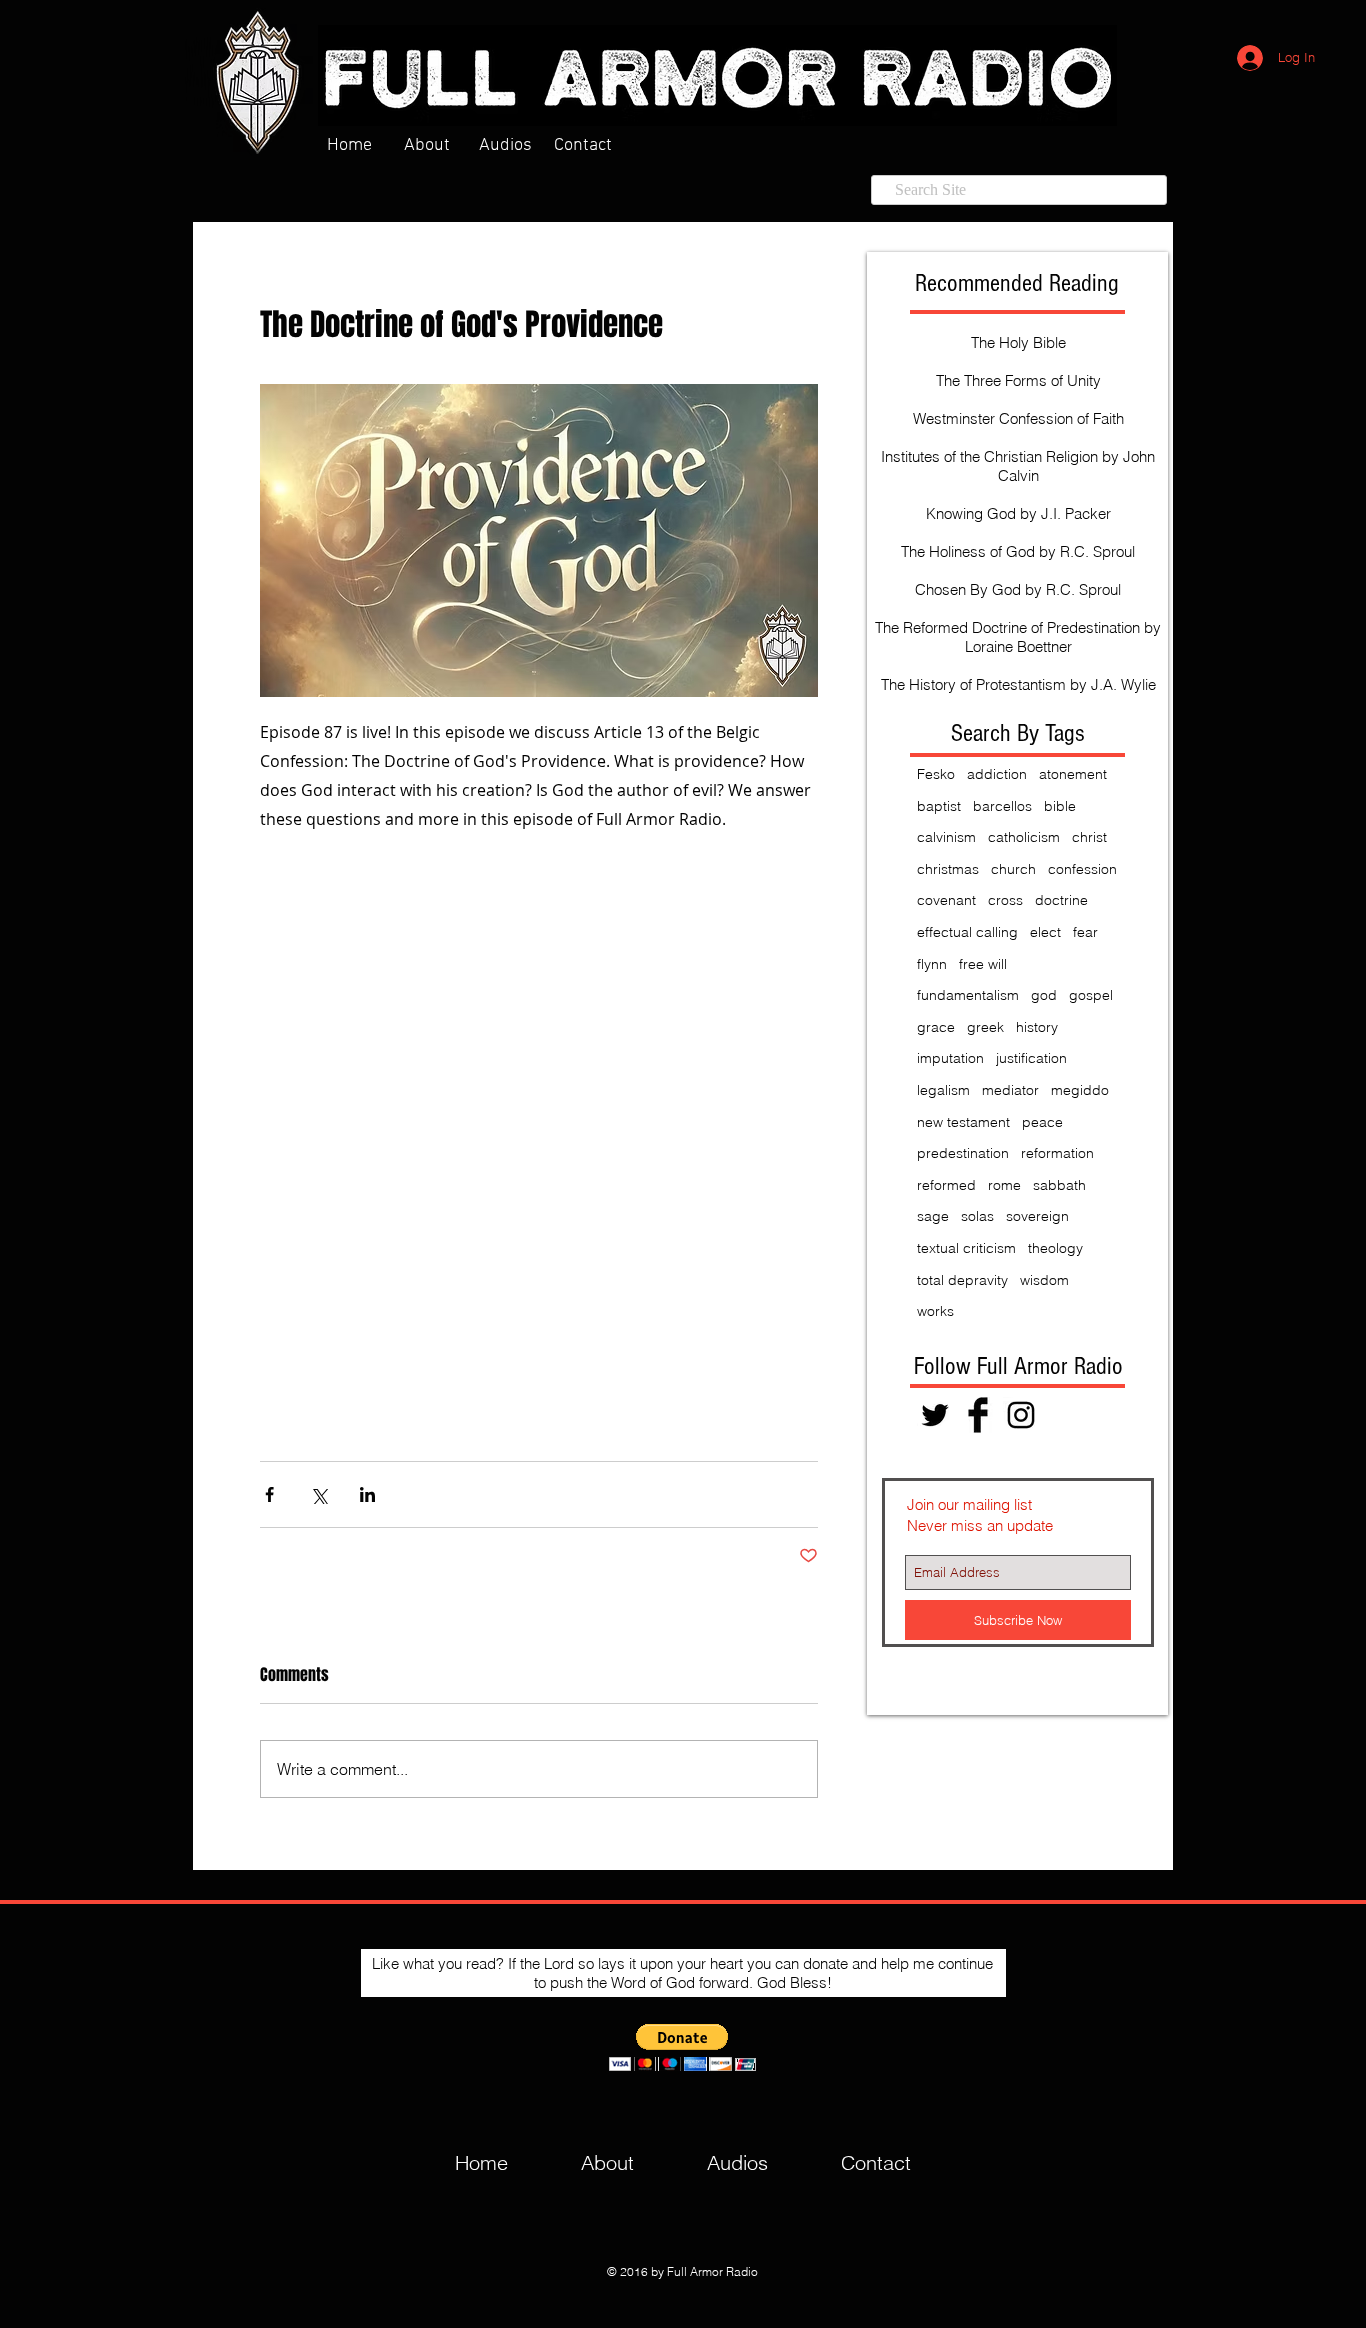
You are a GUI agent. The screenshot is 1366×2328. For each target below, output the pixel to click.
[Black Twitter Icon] (935, 1415)
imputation (950, 1058)
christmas (948, 869)
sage (933, 1216)
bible (1060, 806)
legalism (943, 1090)
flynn (932, 964)
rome (1004, 1185)
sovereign (1037, 1216)
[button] (682, 2047)
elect (1045, 932)
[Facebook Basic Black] (978, 1415)
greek (985, 1027)
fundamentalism (968, 995)
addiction (997, 774)
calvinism (946, 837)
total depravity (962, 1280)
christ (1089, 837)
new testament (963, 1122)
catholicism (1024, 837)
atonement (1073, 774)
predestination (963, 1153)
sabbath (1059, 1185)
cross (1005, 900)
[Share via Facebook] (269, 1494)
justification (1031, 1058)
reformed (946, 1185)
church (1013, 869)
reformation (1057, 1153)
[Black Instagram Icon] (1021, 1415)
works (935, 1311)
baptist (939, 806)
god (1044, 995)
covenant (946, 900)
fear (1085, 932)
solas (977, 1216)
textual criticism (966, 1248)
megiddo (1080, 1090)
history (1037, 1027)
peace (1042, 1122)
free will (983, 964)
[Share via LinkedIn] (367, 1494)
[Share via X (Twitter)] (318, 1494)
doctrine (1061, 900)
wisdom (1044, 1280)
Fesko (936, 774)
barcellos (1002, 806)
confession (1082, 869)
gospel (1091, 995)
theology (1055, 1248)
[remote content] (539, 1147)
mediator (1010, 1090)
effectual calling (967, 932)
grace (936, 1027)
